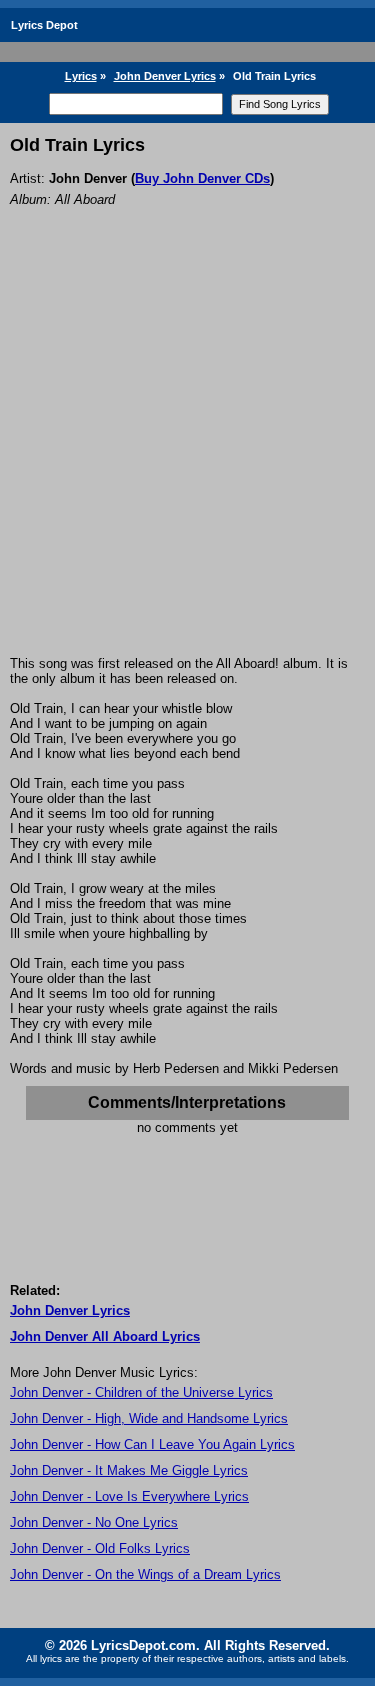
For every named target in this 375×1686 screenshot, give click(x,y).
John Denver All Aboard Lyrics (105, 1336)
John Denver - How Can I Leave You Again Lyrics (152, 1444)
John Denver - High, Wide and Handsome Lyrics (149, 1418)
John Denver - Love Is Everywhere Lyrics (129, 1496)
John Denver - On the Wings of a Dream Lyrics (145, 1574)
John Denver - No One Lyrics (94, 1522)
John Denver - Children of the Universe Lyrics (141, 1392)
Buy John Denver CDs (202, 178)
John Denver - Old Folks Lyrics (100, 1548)
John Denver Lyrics (165, 76)
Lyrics (81, 76)
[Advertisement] (187, 458)
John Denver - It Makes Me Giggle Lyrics (129, 1470)
